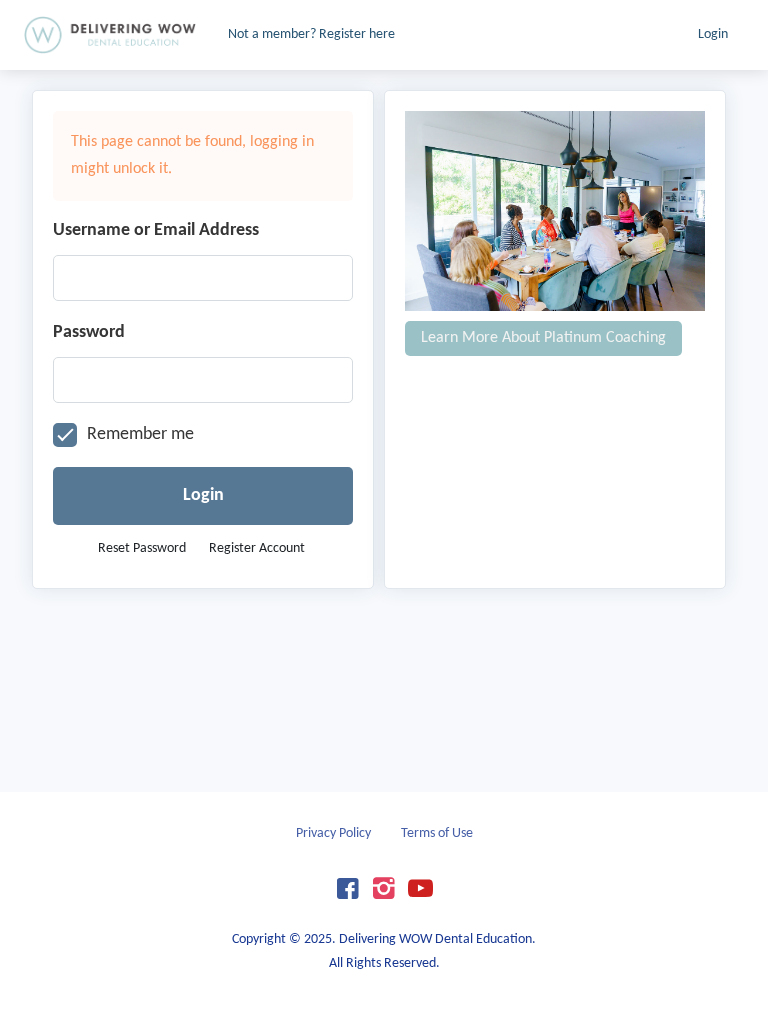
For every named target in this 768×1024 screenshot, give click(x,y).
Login (713, 34)
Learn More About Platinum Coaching (543, 338)
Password (89, 332)
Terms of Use (437, 833)
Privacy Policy (333, 833)
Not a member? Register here (311, 34)
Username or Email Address (156, 230)
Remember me (140, 434)
